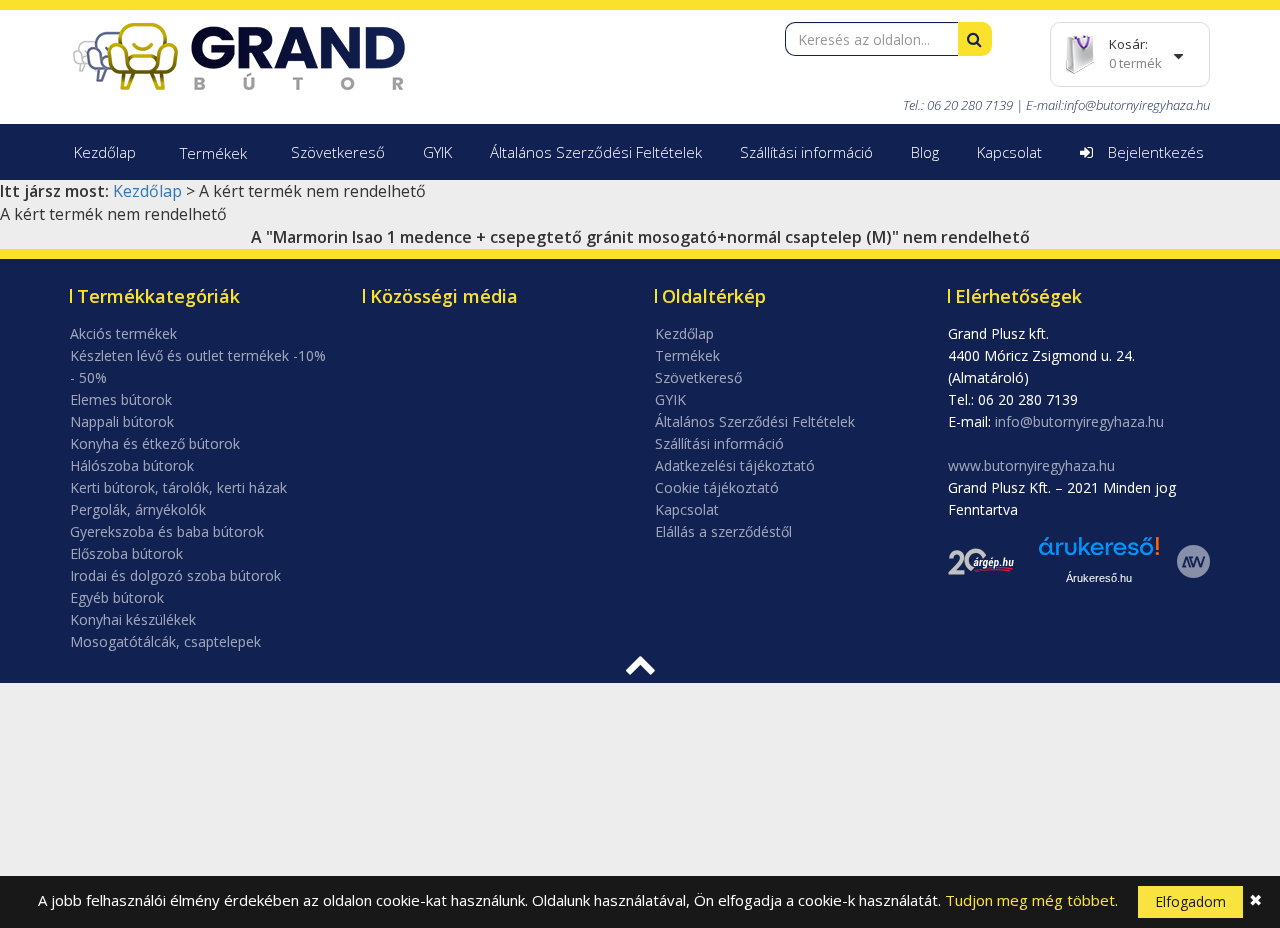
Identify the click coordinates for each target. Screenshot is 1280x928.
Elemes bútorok (121, 399)
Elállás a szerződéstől (723, 531)
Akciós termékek (123, 333)
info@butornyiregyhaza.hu (1137, 105)
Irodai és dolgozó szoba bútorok (175, 575)
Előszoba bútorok (126, 553)
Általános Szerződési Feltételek (596, 152)
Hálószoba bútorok (132, 465)
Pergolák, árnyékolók (138, 509)
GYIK (437, 152)
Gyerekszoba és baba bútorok (167, 531)
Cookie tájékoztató (717, 487)
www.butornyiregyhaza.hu (1031, 465)
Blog (925, 152)
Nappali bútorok (122, 421)
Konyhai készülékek (133, 619)
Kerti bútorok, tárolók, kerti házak (178, 487)
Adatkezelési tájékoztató (735, 465)
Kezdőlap (105, 152)
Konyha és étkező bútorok (155, 443)
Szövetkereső (338, 152)
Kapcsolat (1009, 152)
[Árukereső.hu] (1099, 553)
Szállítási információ (806, 152)
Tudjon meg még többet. (1031, 900)
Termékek (213, 153)
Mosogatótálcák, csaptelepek (165, 641)
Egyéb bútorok (117, 597)
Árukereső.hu (1099, 578)
